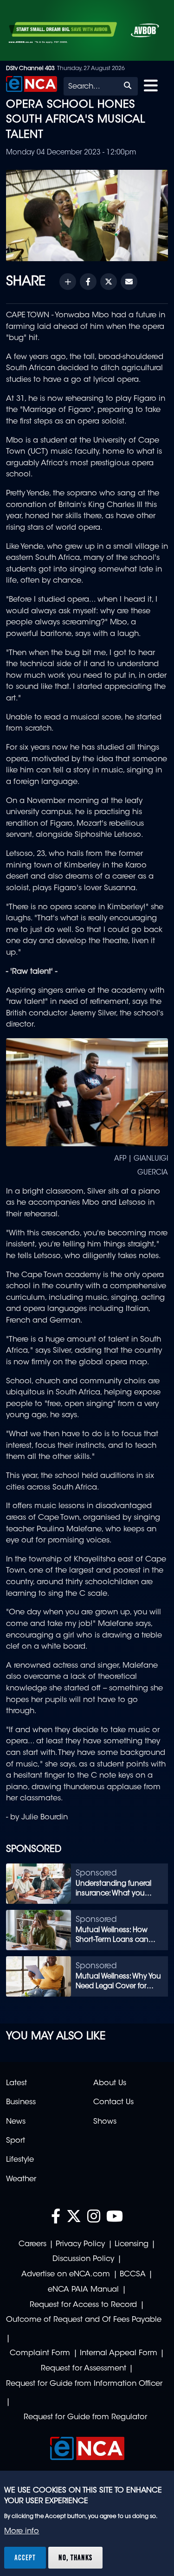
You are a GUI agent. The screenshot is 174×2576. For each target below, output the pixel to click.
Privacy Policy (80, 2244)
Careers (32, 2244)
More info (22, 2531)
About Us (110, 2083)
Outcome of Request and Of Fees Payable (84, 2320)
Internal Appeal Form (119, 2353)
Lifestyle (20, 2160)
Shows (105, 2122)
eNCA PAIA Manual (83, 2290)
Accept (25, 2557)
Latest (16, 2083)
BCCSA (133, 2274)
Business (21, 2102)
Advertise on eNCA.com (66, 2274)
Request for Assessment (84, 2369)
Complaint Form (40, 2353)
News (16, 2122)
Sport (16, 2141)
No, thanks (75, 2557)
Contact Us (113, 2102)
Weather (21, 2179)
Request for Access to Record (83, 2305)
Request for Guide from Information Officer (84, 2384)
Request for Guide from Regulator (85, 2417)
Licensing (132, 2244)
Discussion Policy (83, 2259)
